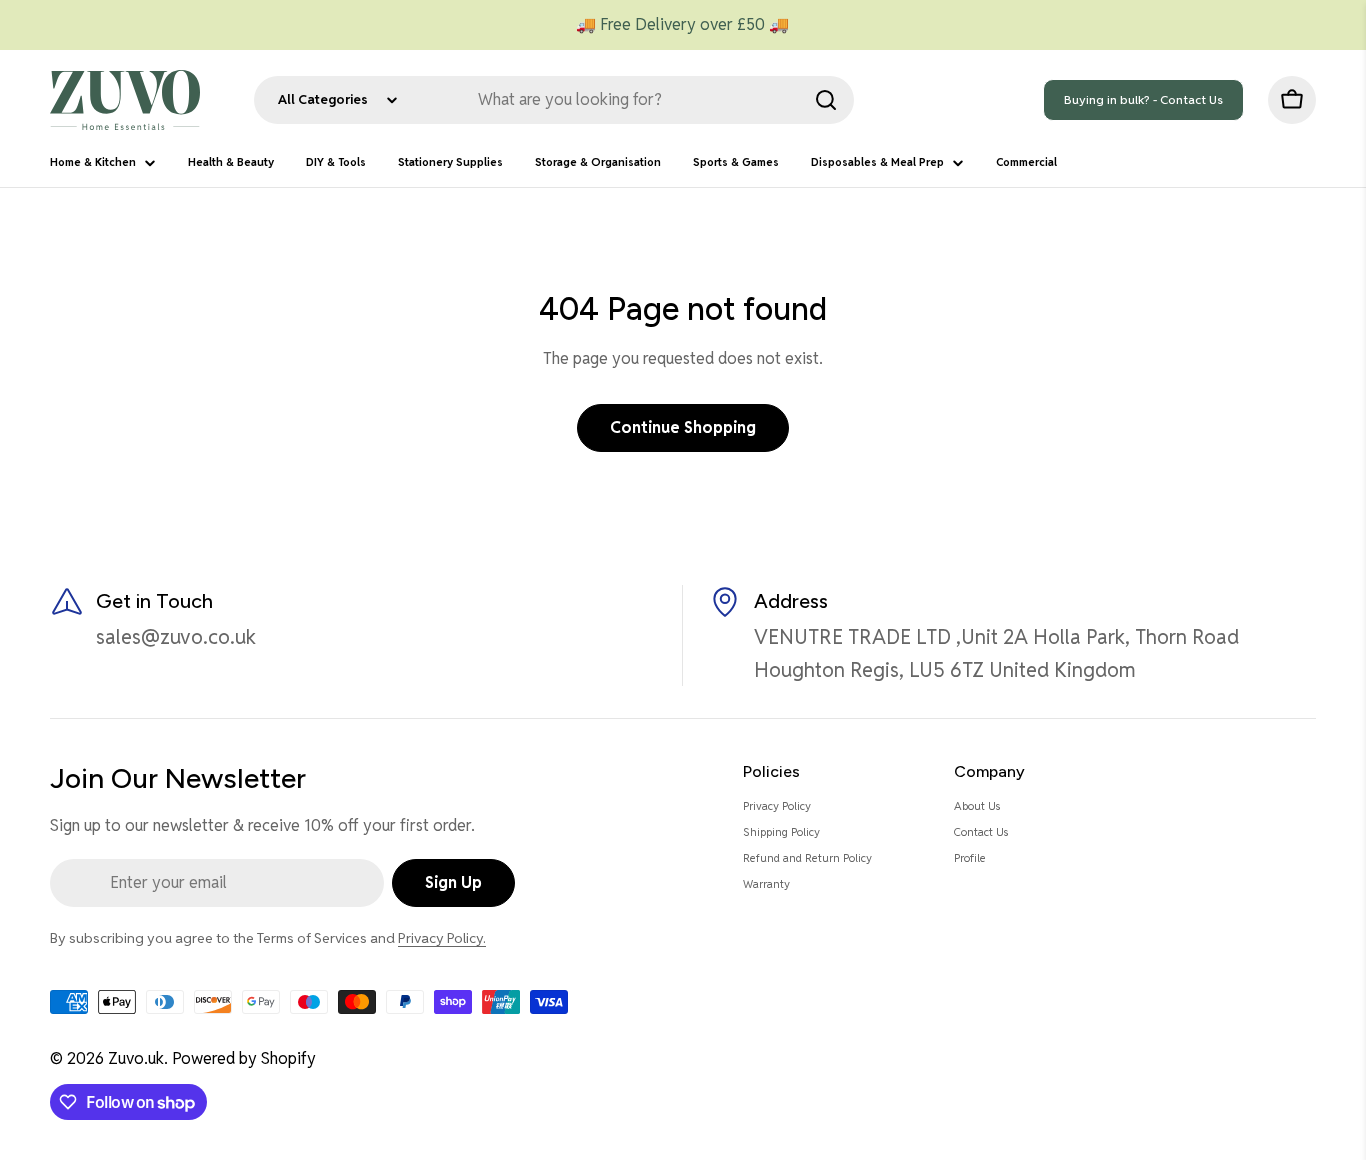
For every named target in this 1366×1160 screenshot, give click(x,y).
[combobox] (554, 100)
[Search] (826, 100)
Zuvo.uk (136, 1058)
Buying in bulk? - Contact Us (1143, 99)
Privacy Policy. (442, 938)
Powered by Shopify (244, 1058)
